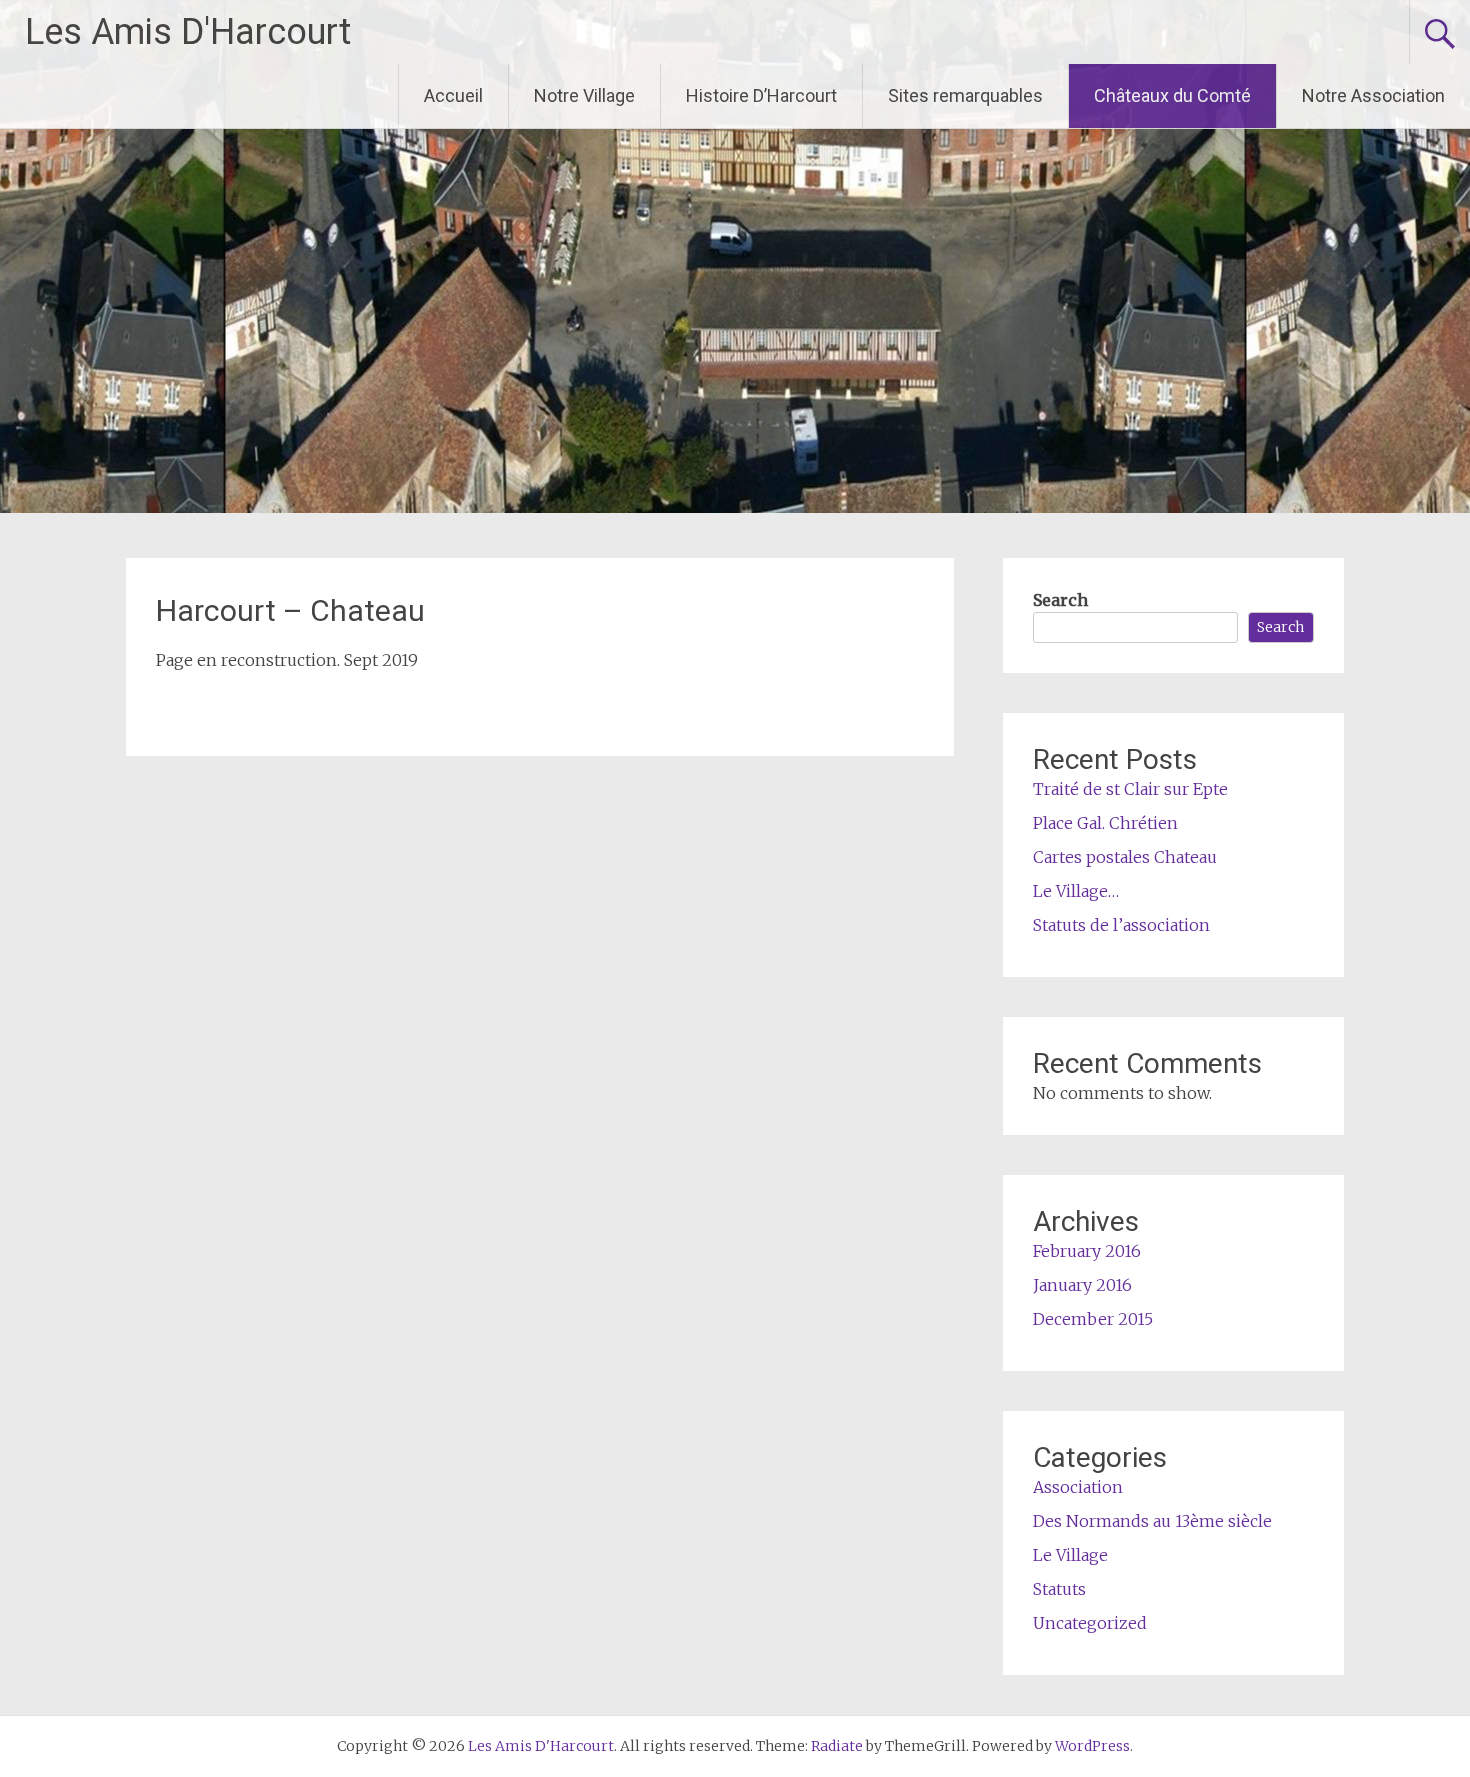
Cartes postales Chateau (1125, 857)
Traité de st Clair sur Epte (1130, 789)
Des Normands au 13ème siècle (1152, 1521)
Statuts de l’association (1121, 925)
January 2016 (1082, 1285)
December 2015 (1093, 1319)
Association (1078, 1487)
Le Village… (1076, 891)
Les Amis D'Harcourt (188, 32)
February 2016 (1087, 1251)
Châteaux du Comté (1172, 95)
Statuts (1059, 1589)
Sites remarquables (965, 95)
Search (1060, 600)
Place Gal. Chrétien (1105, 823)
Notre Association (1373, 95)
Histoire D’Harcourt (761, 95)
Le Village (1070, 1555)
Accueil (453, 95)
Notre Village (584, 95)
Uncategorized (1090, 1623)
